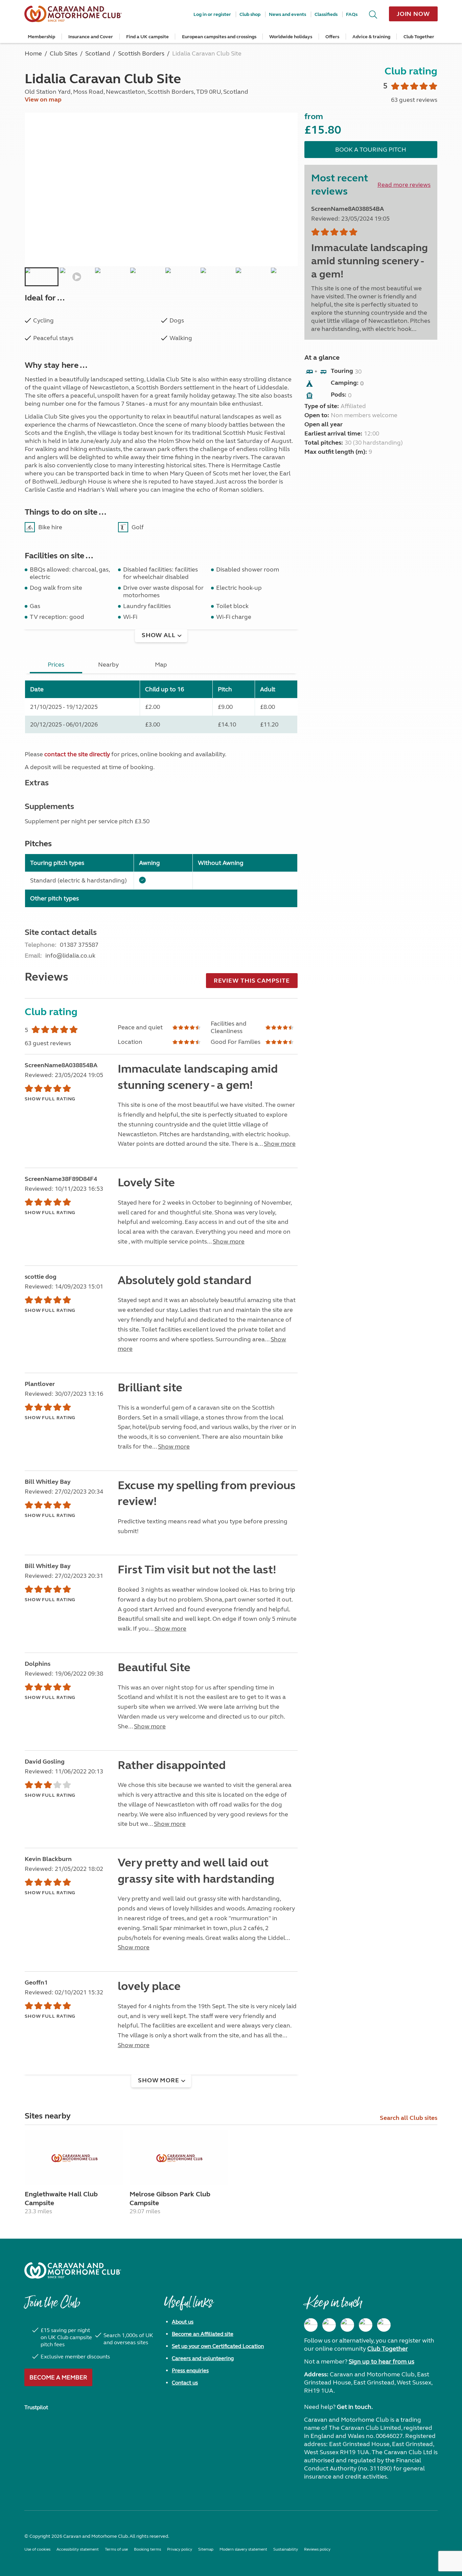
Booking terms (147, 2549)
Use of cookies (37, 2549)
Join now (413, 14)
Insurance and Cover (91, 37)
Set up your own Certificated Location (218, 2346)
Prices (56, 665)
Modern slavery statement (243, 2549)
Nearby (108, 665)
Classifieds (326, 14)
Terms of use (116, 2549)
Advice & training (371, 37)
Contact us (185, 2383)
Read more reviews (404, 185)
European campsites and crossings (219, 37)
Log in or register (212, 14)
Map (161, 665)
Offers (332, 37)
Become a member (58, 2377)
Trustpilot (36, 2407)
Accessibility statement (78, 2549)
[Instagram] (329, 2325)
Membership (41, 37)
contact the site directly (77, 754)
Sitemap (206, 2549)
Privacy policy (180, 2549)
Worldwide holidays (291, 37)
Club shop (250, 14)
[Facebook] (311, 2325)
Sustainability (286, 2549)
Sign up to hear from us (382, 2361)
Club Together (419, 37)
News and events (287, 14)
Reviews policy (317, 2549)
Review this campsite (252, 981)
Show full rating (50, 1099)
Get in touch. (355, 2407)
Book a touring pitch (371, 150)
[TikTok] (384, 2325)
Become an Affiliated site (203, 2334)
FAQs (352, 14)
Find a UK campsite (147, 37)
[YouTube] (366, 2325)
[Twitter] (347, 2325)
